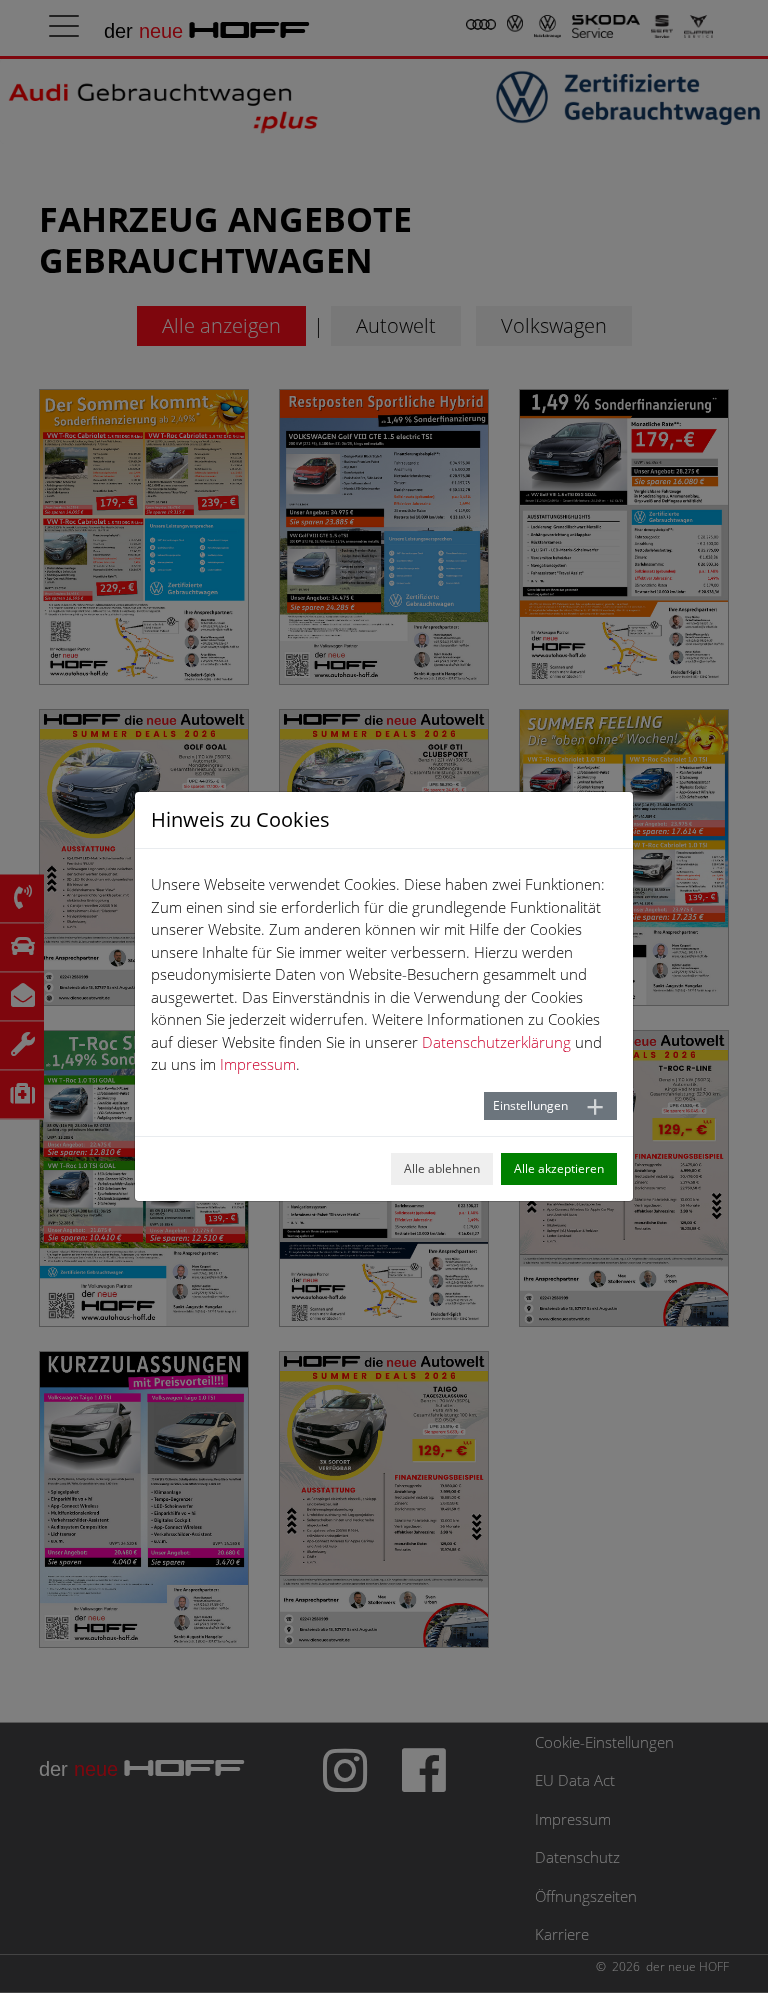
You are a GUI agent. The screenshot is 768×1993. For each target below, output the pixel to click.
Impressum (258, 1064)
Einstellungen (530, 1105)
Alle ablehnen (442, 1168)
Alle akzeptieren (559, 1168)
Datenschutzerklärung (496, 1042)
